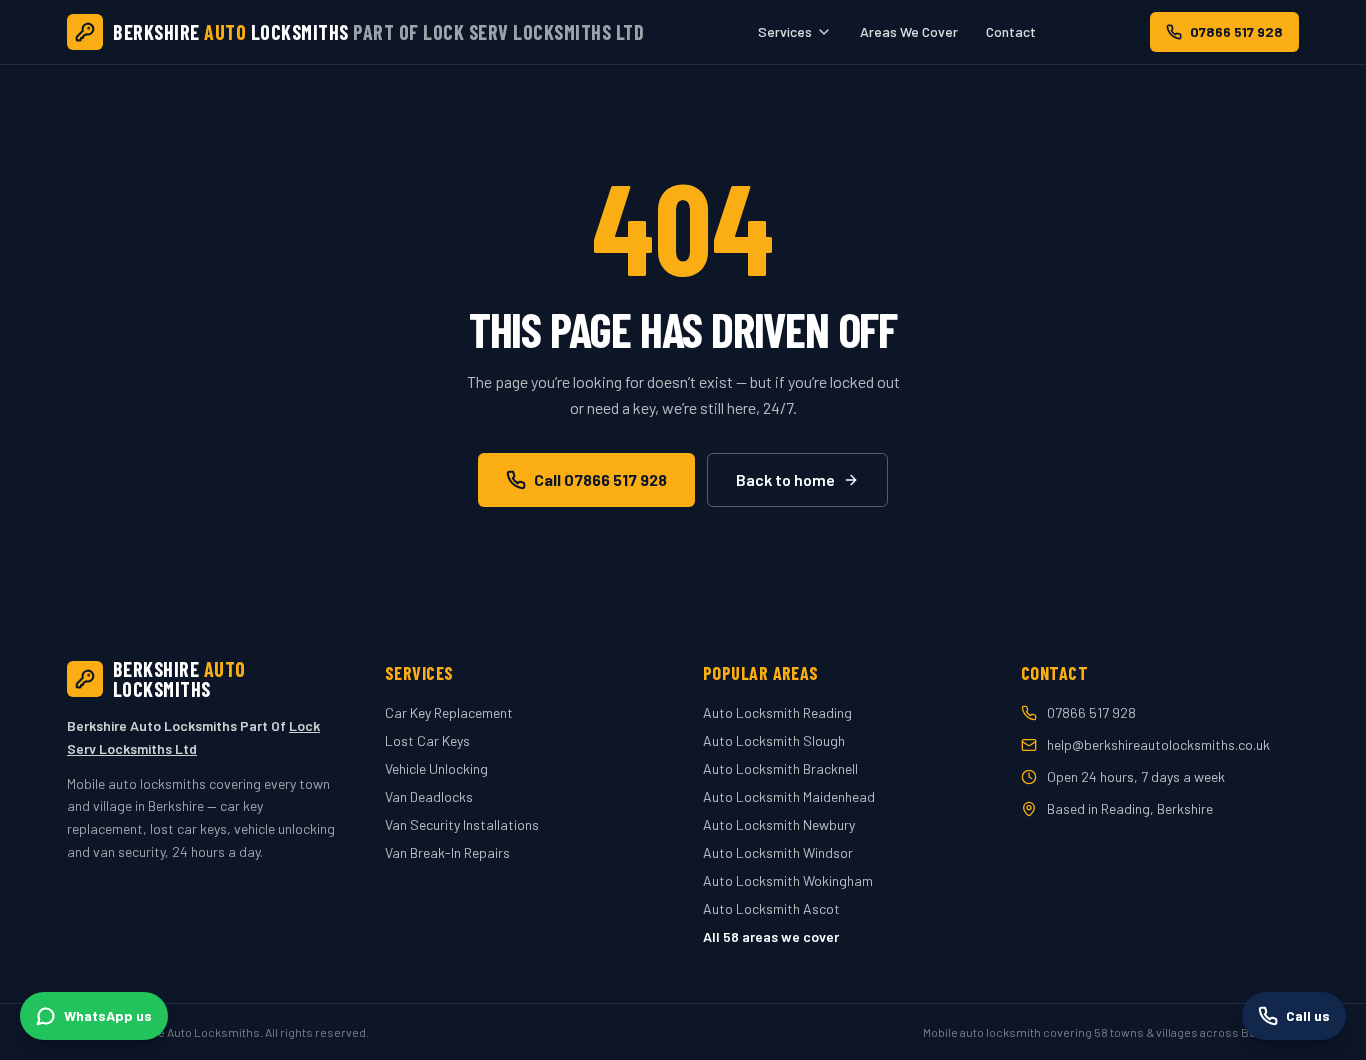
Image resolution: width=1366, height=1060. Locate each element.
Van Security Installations (462, 824)
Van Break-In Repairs (447, 852)
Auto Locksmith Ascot (771, 908)
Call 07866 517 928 (600, 479)
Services (785, 31)
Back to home (785, 479)
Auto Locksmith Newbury (779, 824)
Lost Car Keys (427, 740)
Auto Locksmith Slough (774, 740)
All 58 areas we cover (771, 936)
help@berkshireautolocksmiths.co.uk (1158, 744)
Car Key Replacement (449, 712)
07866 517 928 (1236, 31)
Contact (1011, 31)
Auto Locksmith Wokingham (788, 880)
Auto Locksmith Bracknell (780, 768)
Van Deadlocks (429, 796)
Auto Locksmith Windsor (778, 852)
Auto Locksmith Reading (777, 712)
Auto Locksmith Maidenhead (789, 796)
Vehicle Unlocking (436, 768)
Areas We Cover (909, 31)
